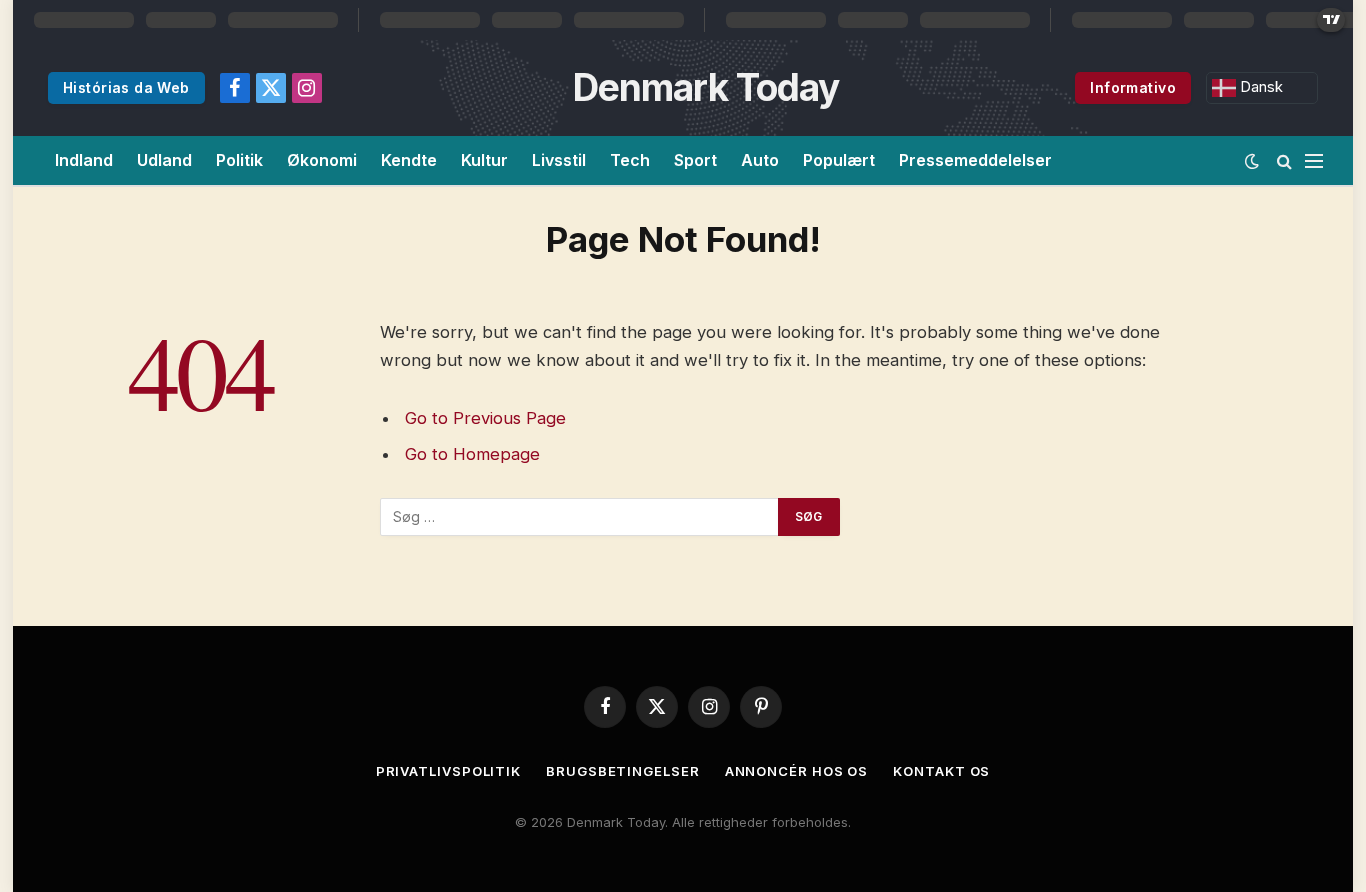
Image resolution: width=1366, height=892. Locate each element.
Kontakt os (941, 771)
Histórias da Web (126, 87)
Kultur (484, 160)
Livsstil (559, 160)
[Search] (1284, 160)
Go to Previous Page (485, 418)
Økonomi (322, 160)
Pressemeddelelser (975, 160)
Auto (760, 160)
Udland (164, 160)
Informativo (1133, 87)
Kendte (409, 160)
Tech (630, 160)
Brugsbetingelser (623, 771)
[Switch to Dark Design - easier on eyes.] (1252, 161)
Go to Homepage (472, 454)
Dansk (1259, 87)
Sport (695, 160)
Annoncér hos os (797, 771)
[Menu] (1314, 160)
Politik (239, 160)
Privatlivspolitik (448, 771)
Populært (839, 160)
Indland (84, 160)
